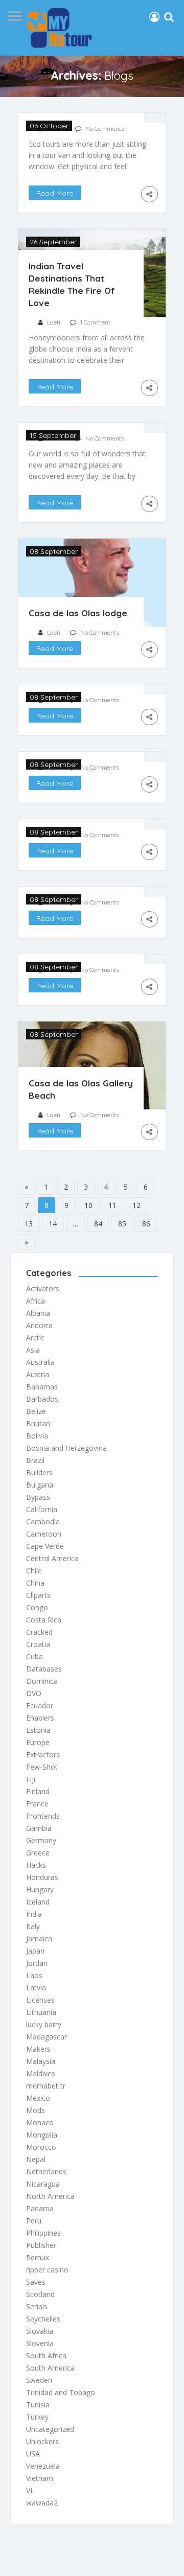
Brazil (35, 1460)
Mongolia (42, 2135)
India (34, 1914)
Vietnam (40, 2478)
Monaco (40, 2122)
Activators (43, 1289)
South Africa (46, 2355)
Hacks (36, 1865)
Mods (36, 2110)
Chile (34, 1571)
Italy (33, 1926)
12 (136, 1205)
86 (146, 1224)
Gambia (39, 1828)
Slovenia (40, 2343)
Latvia (36, 1988)
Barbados (42, 1399)
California (42, 1509)
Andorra (39, 1325)
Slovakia (40, 2331)
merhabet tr (46, 2086)
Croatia (38, 1644)
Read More (55, 193)
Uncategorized (50, 2429)
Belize (36, 1411)
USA (33, 2454)
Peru (34, 2221)
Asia (33, 1350)
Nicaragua (43, 2184)
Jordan (37, 1963)
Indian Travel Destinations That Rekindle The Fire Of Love (72, 284)
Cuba (34, 1656)
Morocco (41, 2147)
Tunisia (38, 2405)
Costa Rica (44, 1620)
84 (98, 1224)
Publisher (41, 2245)
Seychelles (43, 2319)
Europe (38, 1742)
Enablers (40, 1718)
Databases (44, 1669)
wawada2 (42, 2503)
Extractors (43, 1755)
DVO (34, 1693)
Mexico (38, 2098)
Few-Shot (42, 1767)
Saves (36, 2282)
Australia (40, 1362)
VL (30, 2490)
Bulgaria (40, 1485)
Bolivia (37, 1436)
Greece (38, 1853)
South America (50, 2368)
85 (122, 1224)
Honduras (42, 1877)
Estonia (38, 1730)
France (37, 1804)
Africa (36, 1301)
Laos (34, 1975)
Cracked (39, 1632)
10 (88, 1205)
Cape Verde (45, 1546)
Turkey (37, 2417)
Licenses (40, 2000)
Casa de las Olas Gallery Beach (81, 1089)
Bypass (38, 1497)
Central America (52, 1558)
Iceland (38, 1902)
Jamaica (39, 1939)
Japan (35, 1951)
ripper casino (47, 2270)
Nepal (36, 2159)
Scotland (40, 2294)
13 (29, 1224)
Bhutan (38, 1423)
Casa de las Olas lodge (78, 613)
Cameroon (44, 1534)
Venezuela (43, 2466)
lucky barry (44, 2024)
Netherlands (46, 2172)
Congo (37, 1607)
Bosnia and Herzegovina (66, 1448)
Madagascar (47, 2037)
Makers (38, 2049)
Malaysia (41, 2061)
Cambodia (43, 1522)
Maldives (41, 2073)
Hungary (40, 1889)
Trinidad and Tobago (61, 2392)
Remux (38, 2257)
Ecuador (40, 1705)
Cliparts (38, 1595)
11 (112, 1205)
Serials (37, 2306)
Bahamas (42, 1387)
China (35, 1583)
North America (50, 2196)
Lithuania (41, 2012)
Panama (40, 2208)
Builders (39, 1472)
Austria (38, 1374)
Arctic (35, 1338)
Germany (41, 1840)
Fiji (31, 1779)
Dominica (42, 1681)
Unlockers (42, 2441)
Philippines (43, 2233)
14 (53, 1224)
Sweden (39, 2380)
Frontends (43, 1816)
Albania (38, 1313)
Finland (38, 1791)
